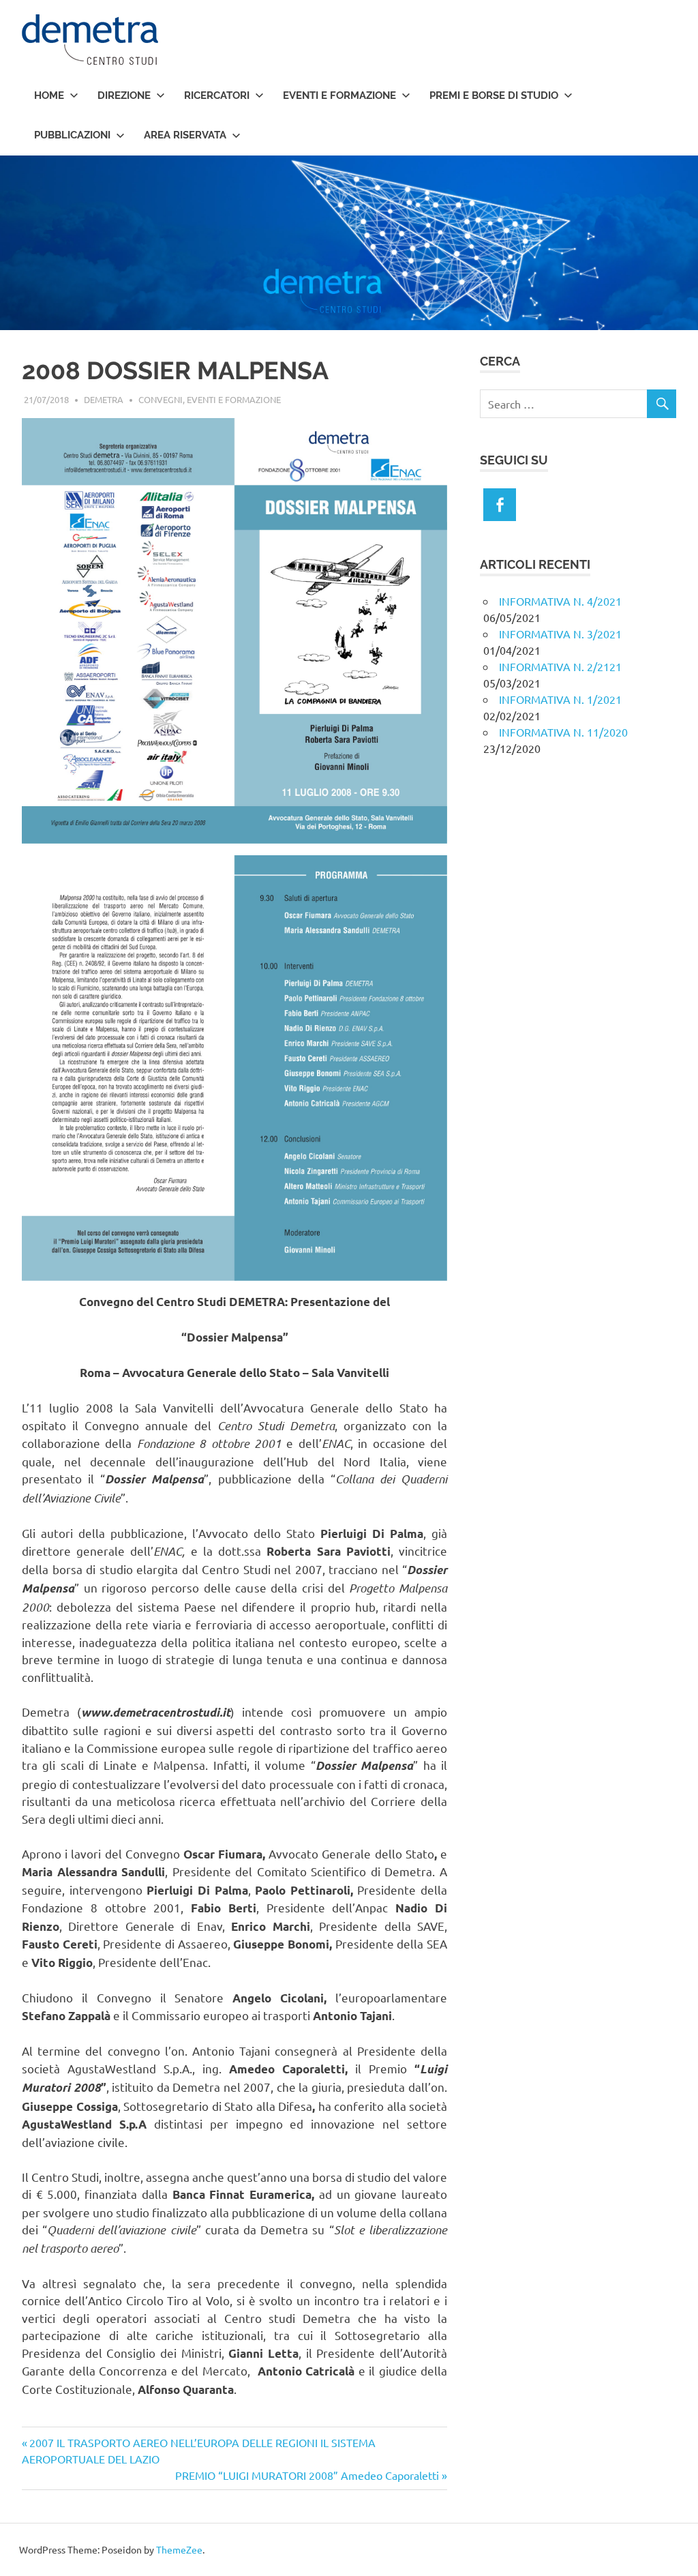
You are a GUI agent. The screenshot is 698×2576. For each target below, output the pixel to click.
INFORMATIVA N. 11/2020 (563, 732)
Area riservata (185, 135)
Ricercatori (217, 95)
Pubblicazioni (72, 135)
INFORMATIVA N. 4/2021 (560, 601)
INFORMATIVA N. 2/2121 (560, 666)
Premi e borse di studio (494, 95)
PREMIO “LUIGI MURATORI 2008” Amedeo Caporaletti (307, 2475)
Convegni (161, 399)
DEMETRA (104, 399)
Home (49, 95)
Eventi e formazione (339, 95)
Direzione (124, 95)
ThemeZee (179, 2549)
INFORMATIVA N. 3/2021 (560, 634)
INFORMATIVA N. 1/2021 (560, 699)
